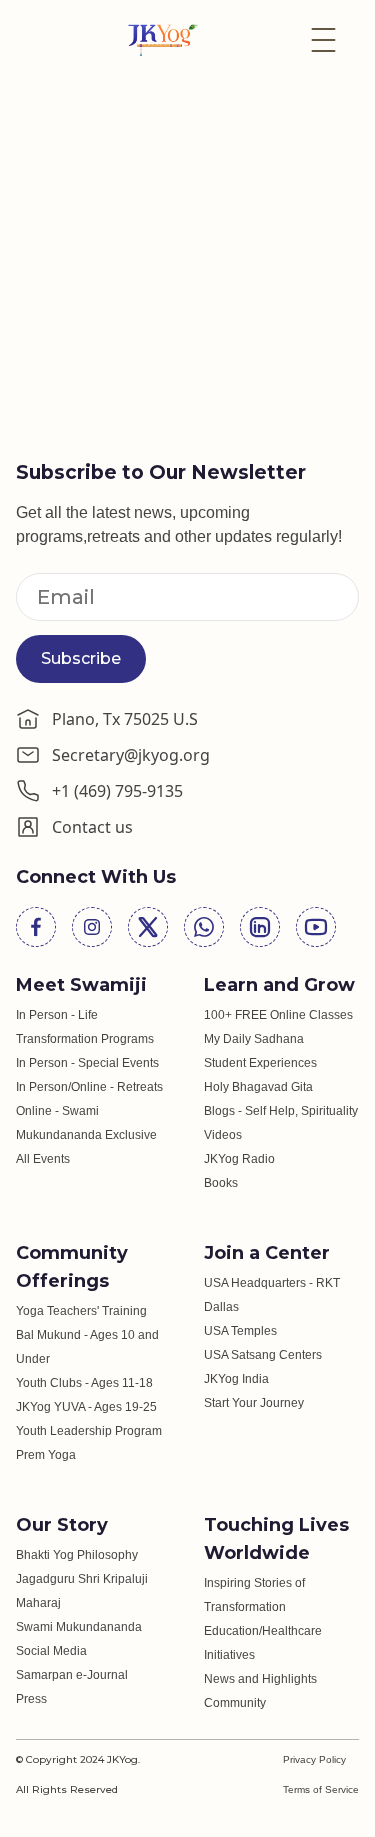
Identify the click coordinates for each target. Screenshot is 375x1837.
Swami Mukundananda (79, 1627)
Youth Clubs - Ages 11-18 (84, 1383)
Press (31, 1699)
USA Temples (240, 1331)
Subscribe (81, 658)
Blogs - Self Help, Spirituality (281, 1111)
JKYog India (236, 1379)
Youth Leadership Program (89, 1431)
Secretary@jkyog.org (131, 755)
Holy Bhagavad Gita (258, 1087)
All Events (43, 1159)
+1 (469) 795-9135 (117, 791)
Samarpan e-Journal (72, 1675)
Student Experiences (260, 1063)
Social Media (51, 1651)
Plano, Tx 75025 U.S (125, 719)
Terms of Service (321, 1789)
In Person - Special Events (87, 1063)
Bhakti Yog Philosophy (77, 1555)
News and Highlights (260, 1679)
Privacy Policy (314, 1759)
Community (235, 1703)
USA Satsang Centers (263, 1355)
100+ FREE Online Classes (278, 1015)
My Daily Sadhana (254, 1039)
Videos (223, 1135)
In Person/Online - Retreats (89, 1087)
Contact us (92, 827)
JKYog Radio (239, 1159)
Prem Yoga (46, 1455)
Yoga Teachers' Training (81, 1311)
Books (221, 1183)
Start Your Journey (254, 1403)
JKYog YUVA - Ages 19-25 (86, 1407)
